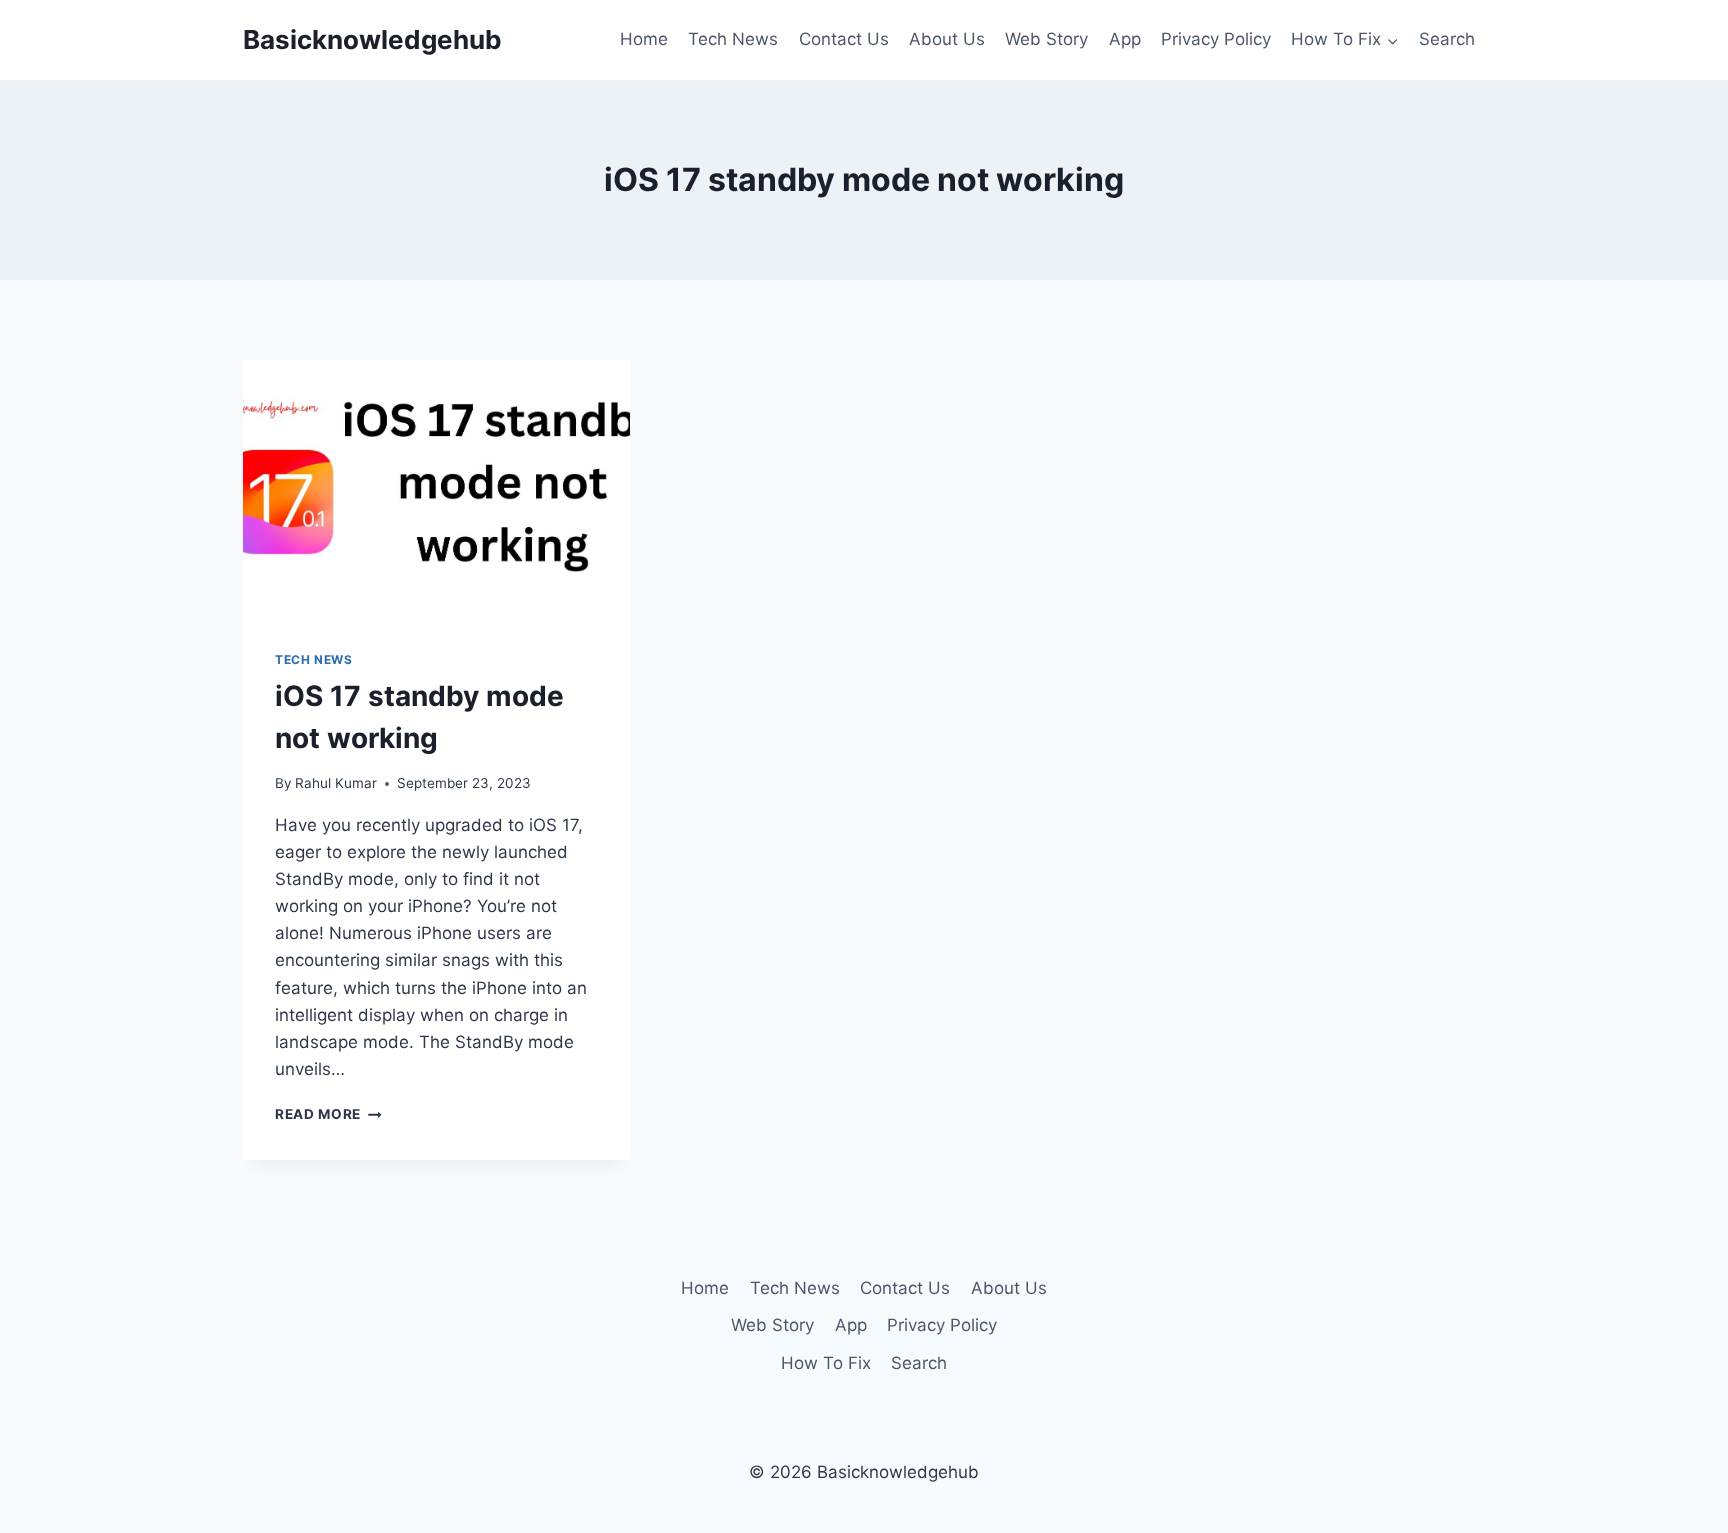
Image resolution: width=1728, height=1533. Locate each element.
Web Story (1046, 39)
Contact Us (844, 39)
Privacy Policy (1216, 39)
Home (644, 39)
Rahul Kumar (336, 783)
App (1125, 39)
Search (1447, 39)
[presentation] (436, 489)
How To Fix (826, 1363)
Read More (328, 1114)
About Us (947, 39)
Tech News (733, 39)
